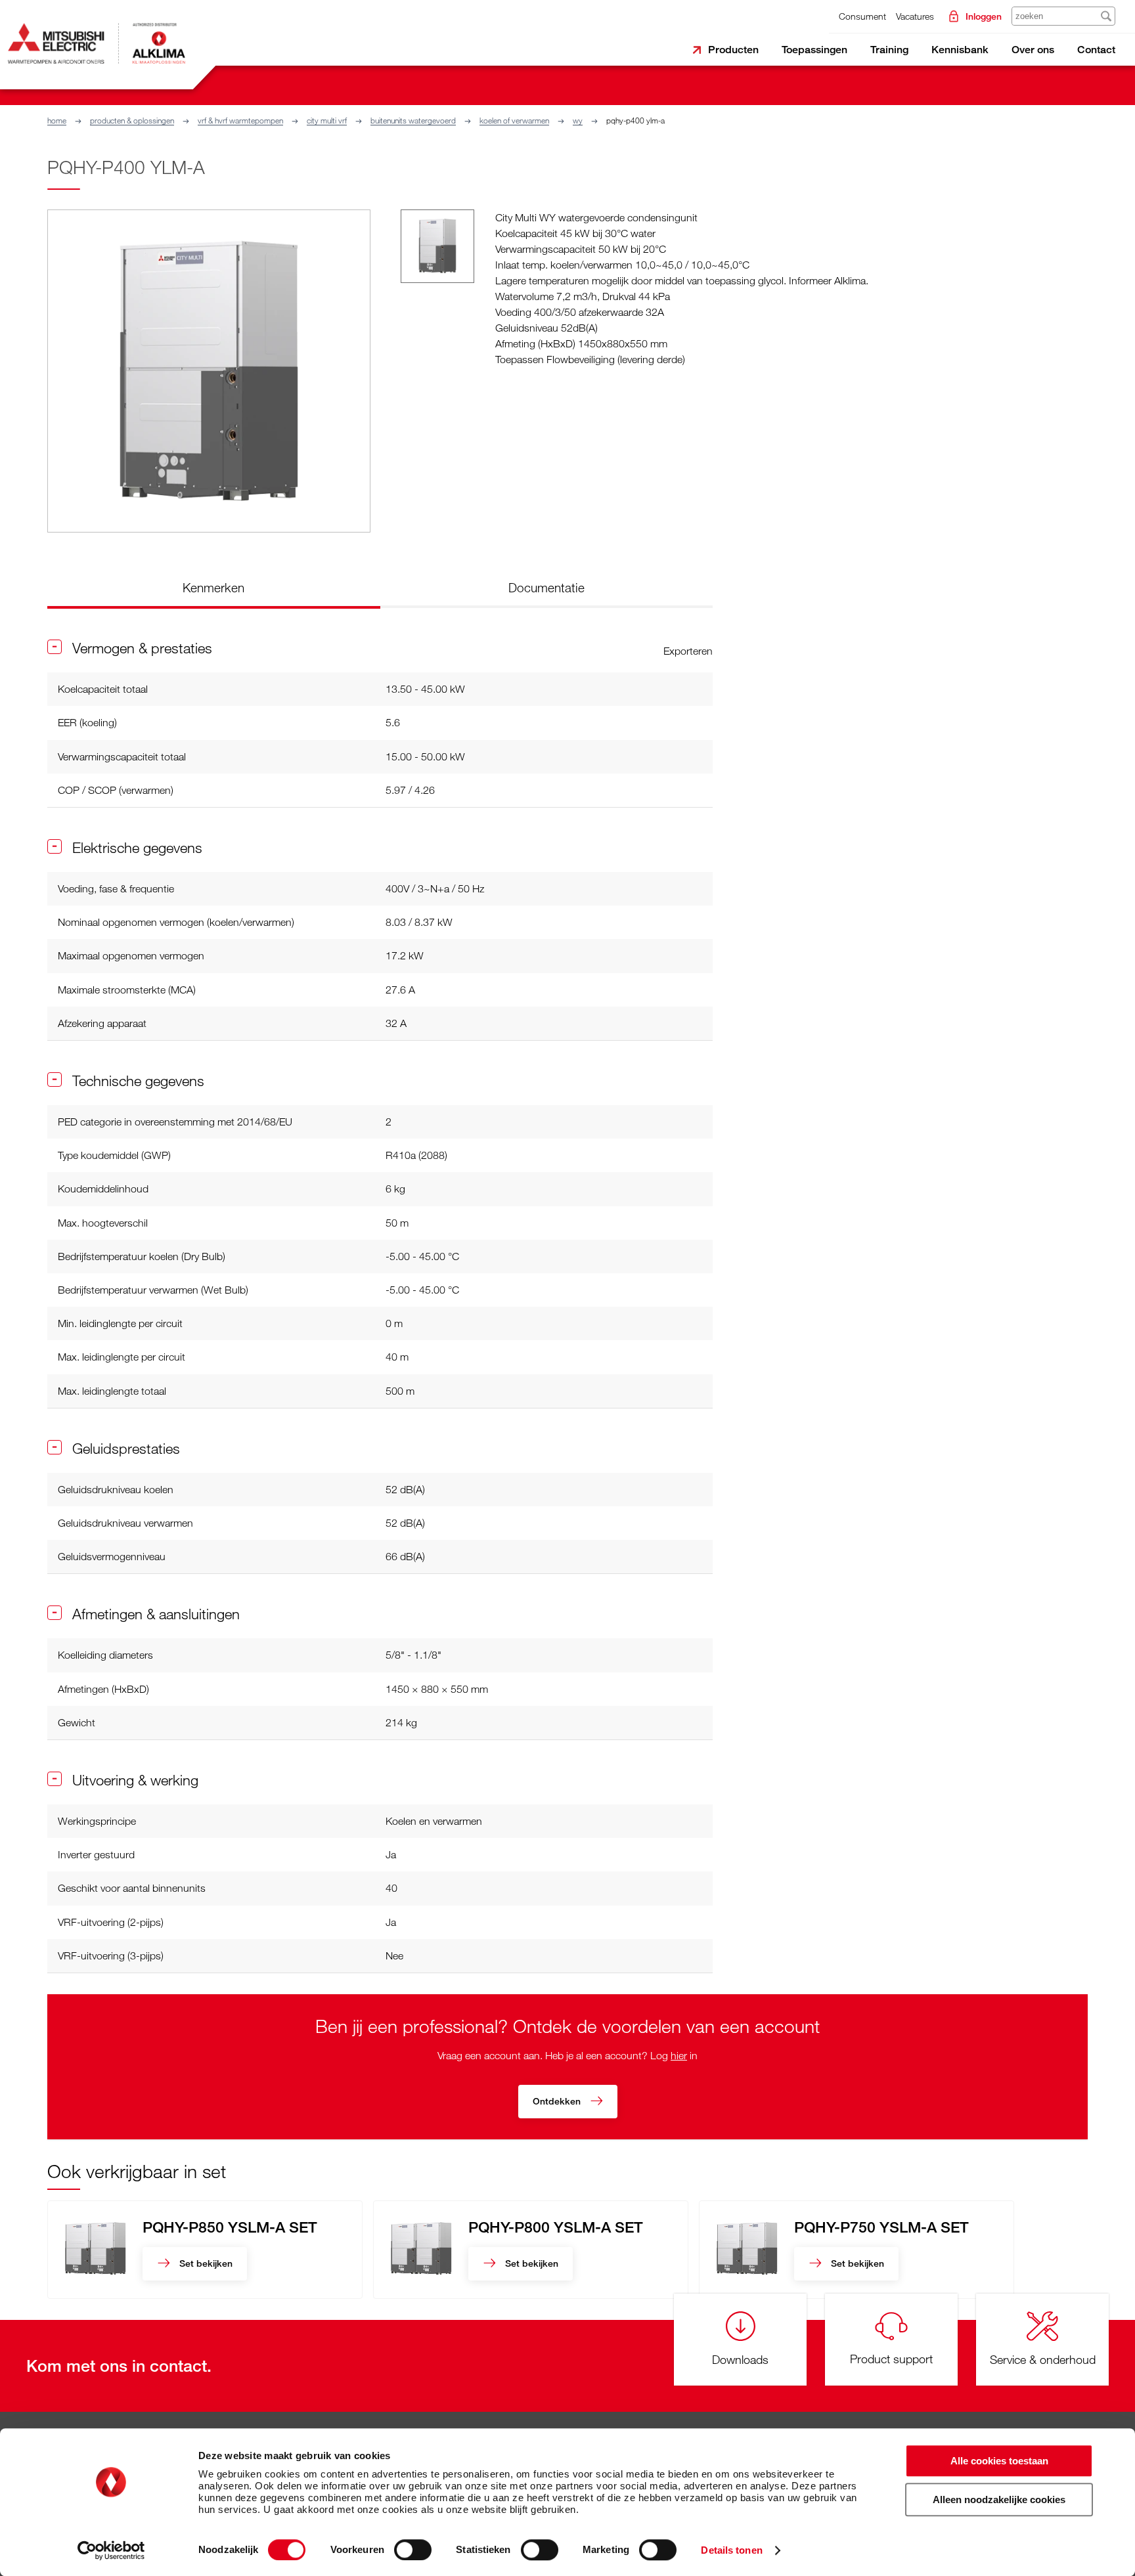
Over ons (1033, 50)
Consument (862, 16)
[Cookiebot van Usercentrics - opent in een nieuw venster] (111, 2550)
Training (889, 50)
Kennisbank (960, 50)
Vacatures (915, 16)
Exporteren (688, 651)
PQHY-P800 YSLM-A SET (556, 2227)
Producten (733, 50)
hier (679, 2055)
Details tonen (731, 2550)
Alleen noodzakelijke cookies (999, 2500)
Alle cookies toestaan (999, 2461)
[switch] (413, 2550)
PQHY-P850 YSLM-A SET (230, 2227)
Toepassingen (814, 50)
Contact (1096, 50)
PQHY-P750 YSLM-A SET (881, 2227)
